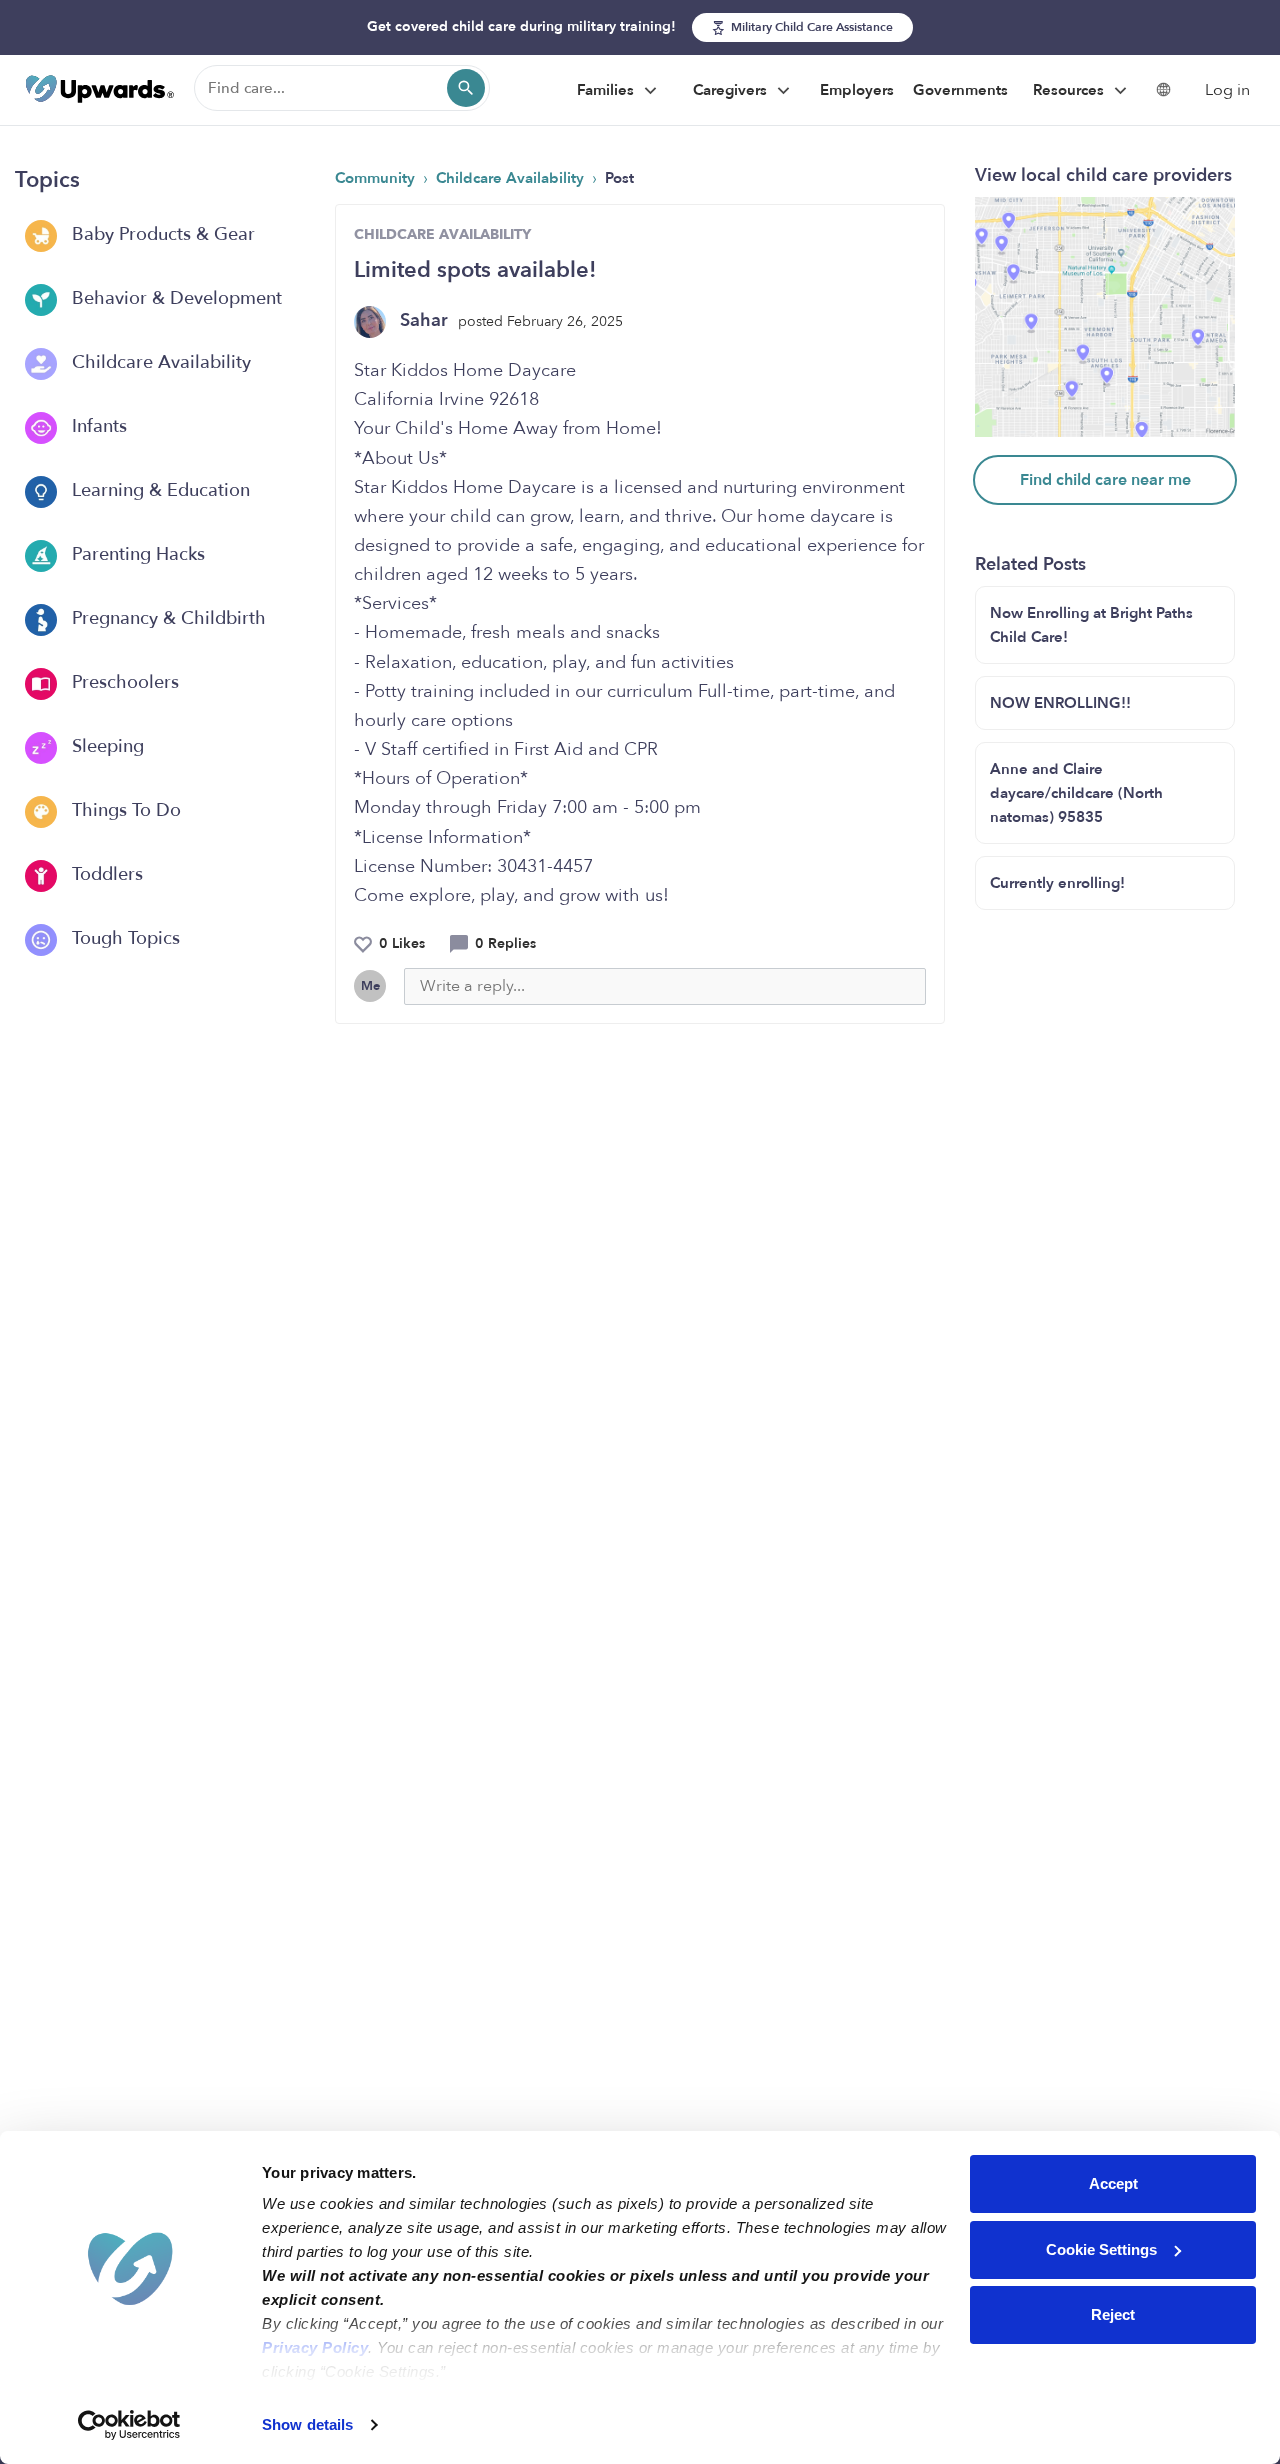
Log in (1227, 90)
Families (607, 90)
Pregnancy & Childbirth (166, 618)
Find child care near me (1105, 480)
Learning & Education (158, 490)
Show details (307, 2424)
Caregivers (732, 90)
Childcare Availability (159, 362)
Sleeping (105, 746)
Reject (1113, 2314)
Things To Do (124, 810)
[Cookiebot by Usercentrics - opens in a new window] (129, 2425)
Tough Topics (123, 938)
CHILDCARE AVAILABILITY (442, 234)
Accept (1113, 2183)
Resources (1070, 90)
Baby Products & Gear (161, 234)
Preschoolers (123, 682)
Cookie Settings (1101, 2249)
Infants (97, 426)
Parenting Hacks (136, 554)
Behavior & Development (174, 298)
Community (377, 178)
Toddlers (105, 874)
